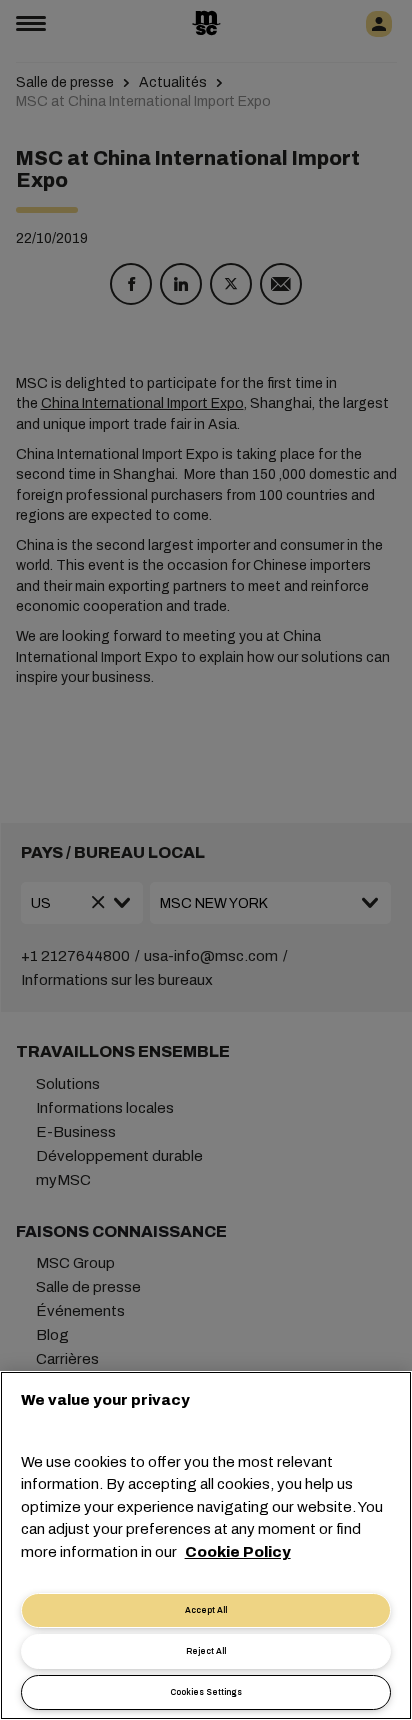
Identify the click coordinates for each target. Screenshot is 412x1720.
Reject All (206, 1651)
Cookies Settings (206, 1692)
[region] (206, 1545)
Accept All (206, 1610)
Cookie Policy (238, 1552)
